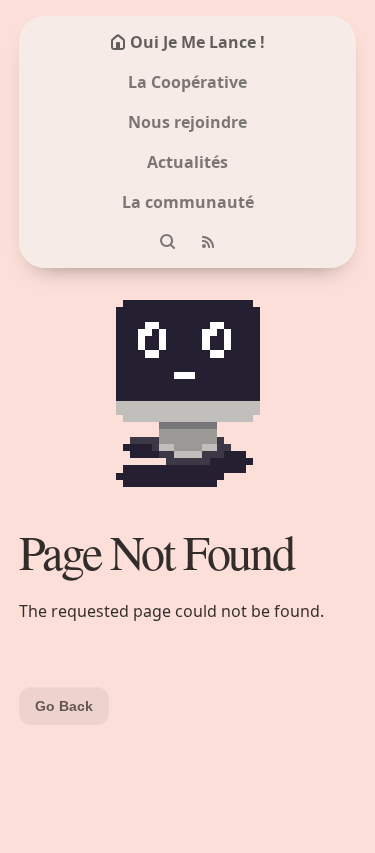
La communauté (188, 202)
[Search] (168, 242)
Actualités (187, 162)
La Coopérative (187, 82)
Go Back (64, 706)
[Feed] (208, 242)
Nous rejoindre (187, 122)
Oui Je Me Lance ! (197, 42)
